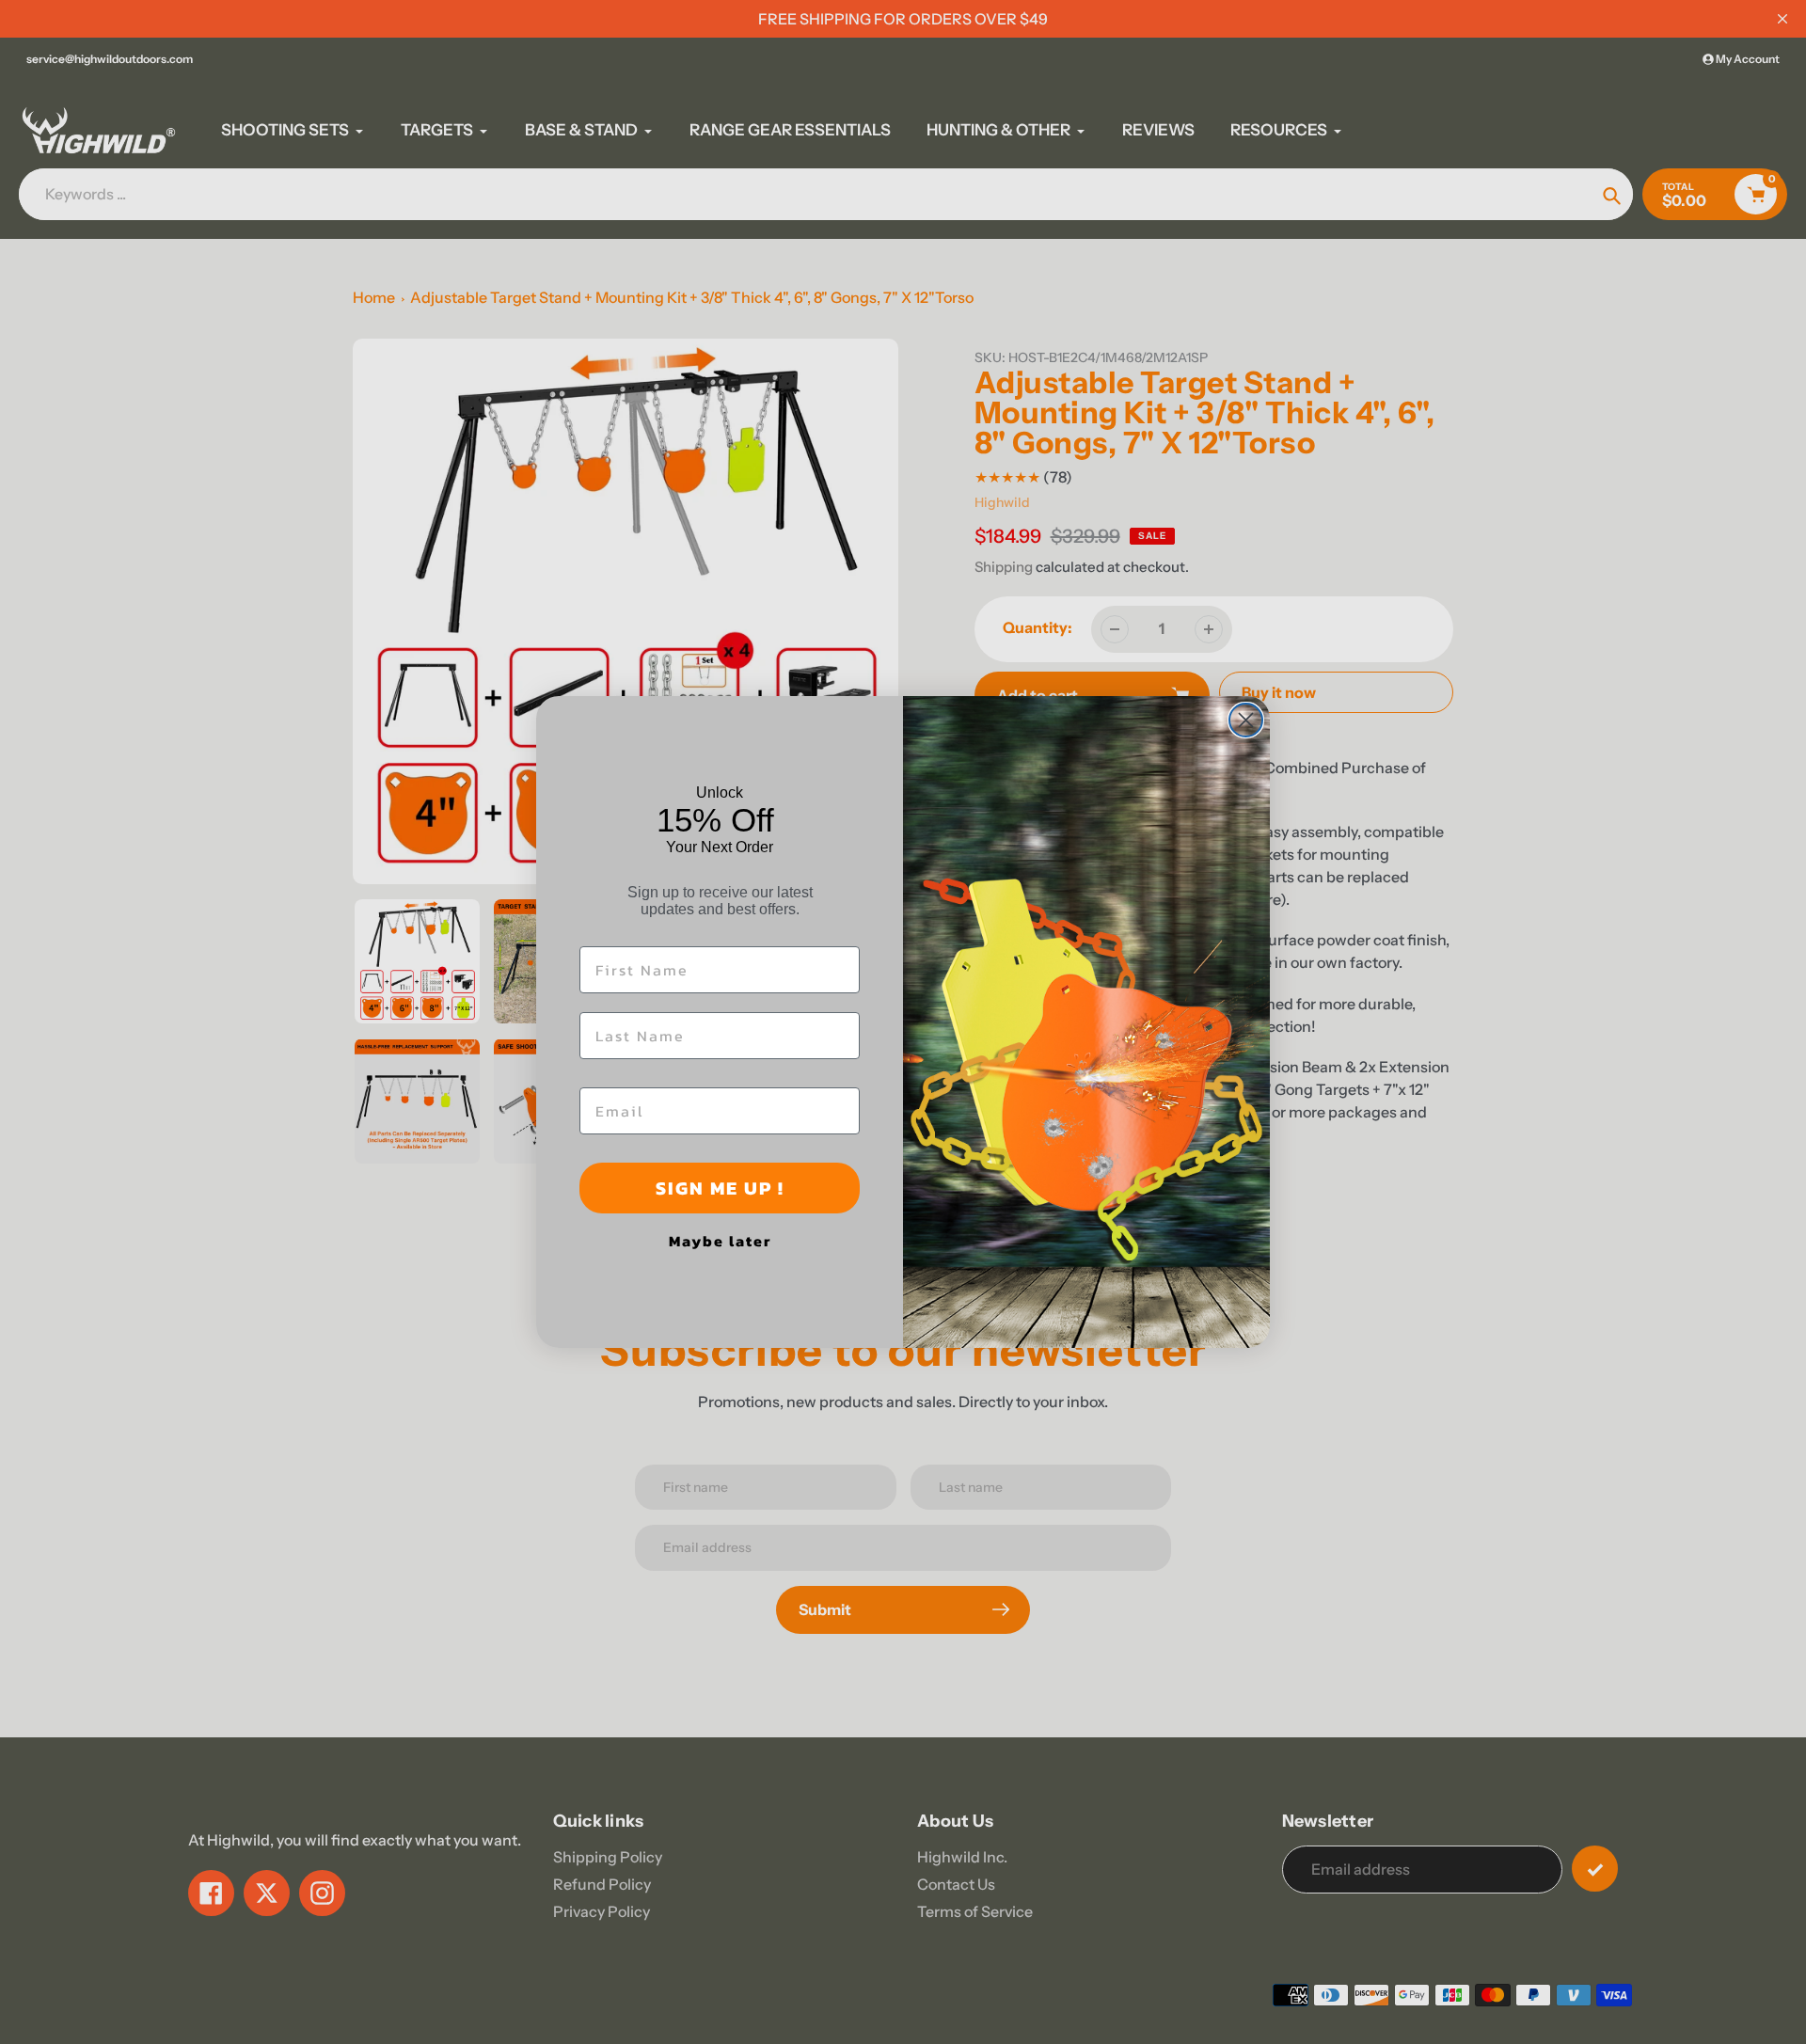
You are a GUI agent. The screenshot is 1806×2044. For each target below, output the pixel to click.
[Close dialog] (1246, 720)
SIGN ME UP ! (720, 1188)
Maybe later (720, 1241)
